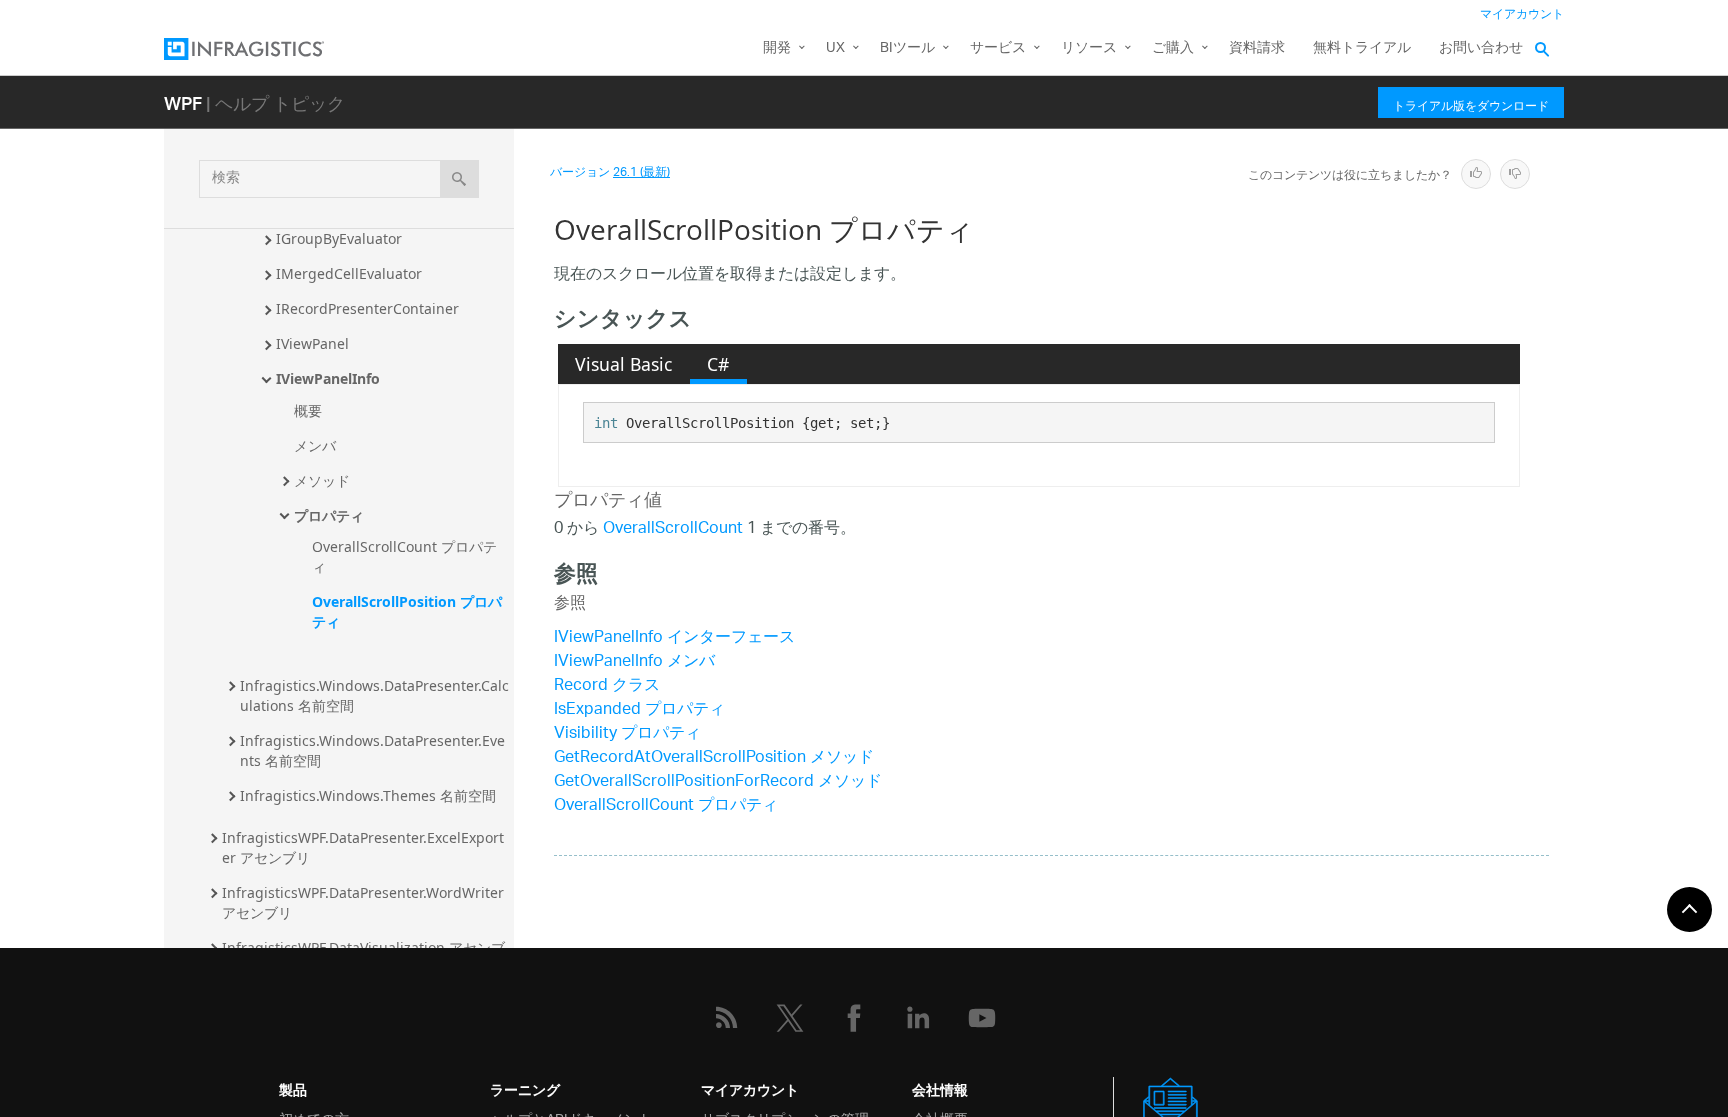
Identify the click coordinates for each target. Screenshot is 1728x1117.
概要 (308, 410)
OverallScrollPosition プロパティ (407, 611)
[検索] (459, 179)
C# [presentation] (718, 364)
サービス (998, 48)
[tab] (624, 364)
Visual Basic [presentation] (623, 364)
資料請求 (1257, 48)
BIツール (907, 48)
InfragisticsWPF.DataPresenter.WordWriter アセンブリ (365, 902)
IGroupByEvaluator (339, 238)
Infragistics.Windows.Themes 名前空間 (368, 795)
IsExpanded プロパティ (639, 710)
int (606, 423)
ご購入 (1173, 48)
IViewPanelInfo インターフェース (674, 638)
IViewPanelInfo (328, 378)
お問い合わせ (1481, 48)
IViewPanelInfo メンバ (634, 662)
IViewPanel (312, 343)
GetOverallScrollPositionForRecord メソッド (718, 782)
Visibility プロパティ (627, 734)
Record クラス (607, 686)
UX (835, 48)
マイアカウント (1522, 14)
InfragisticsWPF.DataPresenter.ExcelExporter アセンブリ (363, 847)
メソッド (322, 480)
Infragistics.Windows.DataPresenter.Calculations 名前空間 (374, 695)
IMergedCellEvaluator (349, 273)
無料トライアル (1362, 48)
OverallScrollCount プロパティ (404, 556)
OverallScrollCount (673, 529)
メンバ (315, 445)
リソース (1089, 48)
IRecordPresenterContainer (367, 308)
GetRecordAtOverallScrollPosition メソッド (714, 758)
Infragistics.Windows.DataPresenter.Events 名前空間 (372, 750)
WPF (183, 102)
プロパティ (329, 515)
